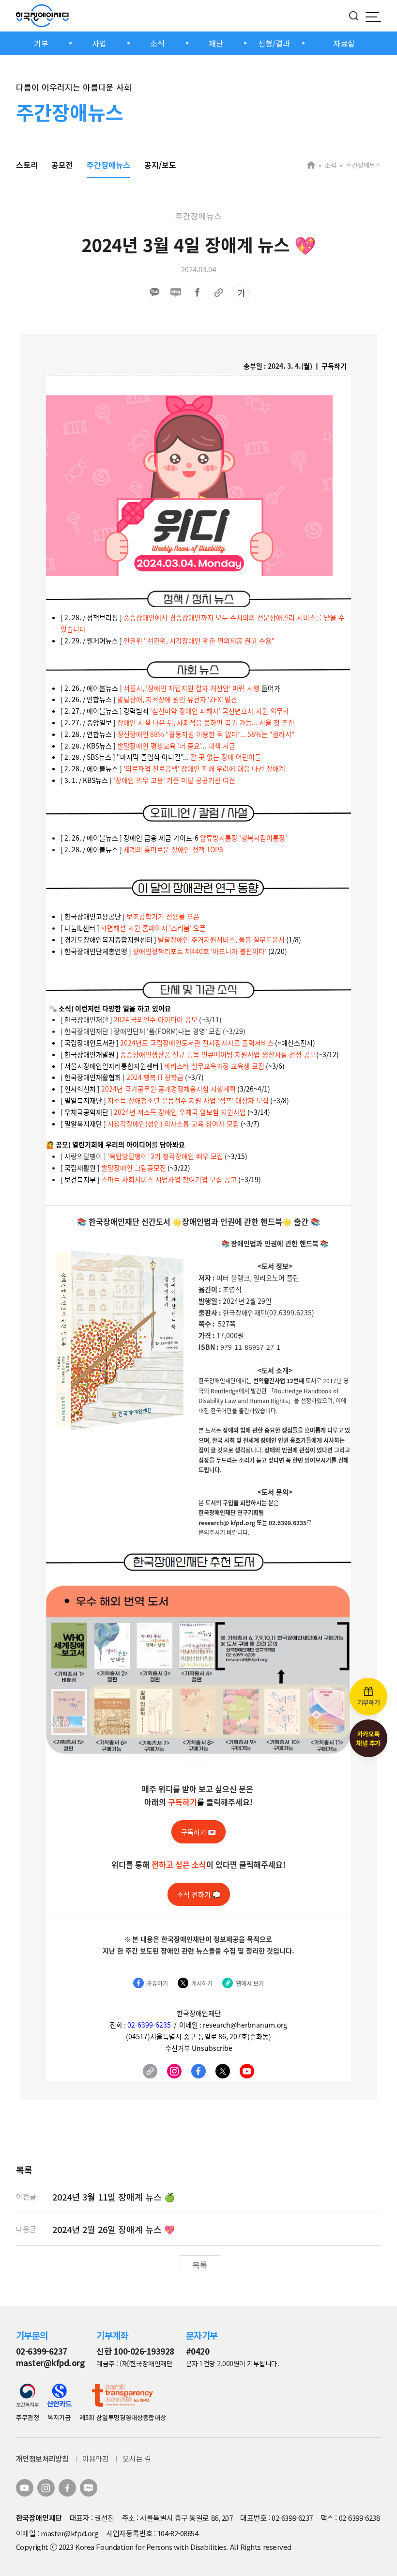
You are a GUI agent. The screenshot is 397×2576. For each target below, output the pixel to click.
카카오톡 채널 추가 (368, 1738)
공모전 (62, 165)
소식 (157, 43)
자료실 (344, 43)
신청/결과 (274, 43)
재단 (216, 43)
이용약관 (95, 2459)
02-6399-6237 (42, 2351)
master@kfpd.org (50, 2363)
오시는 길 (137, 2459)
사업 (99, 43)
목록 (200, 2265)
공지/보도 (160, 165)
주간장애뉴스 (108, 165)
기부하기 (368, 1702)
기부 (41, 43)
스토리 (27, 165)
